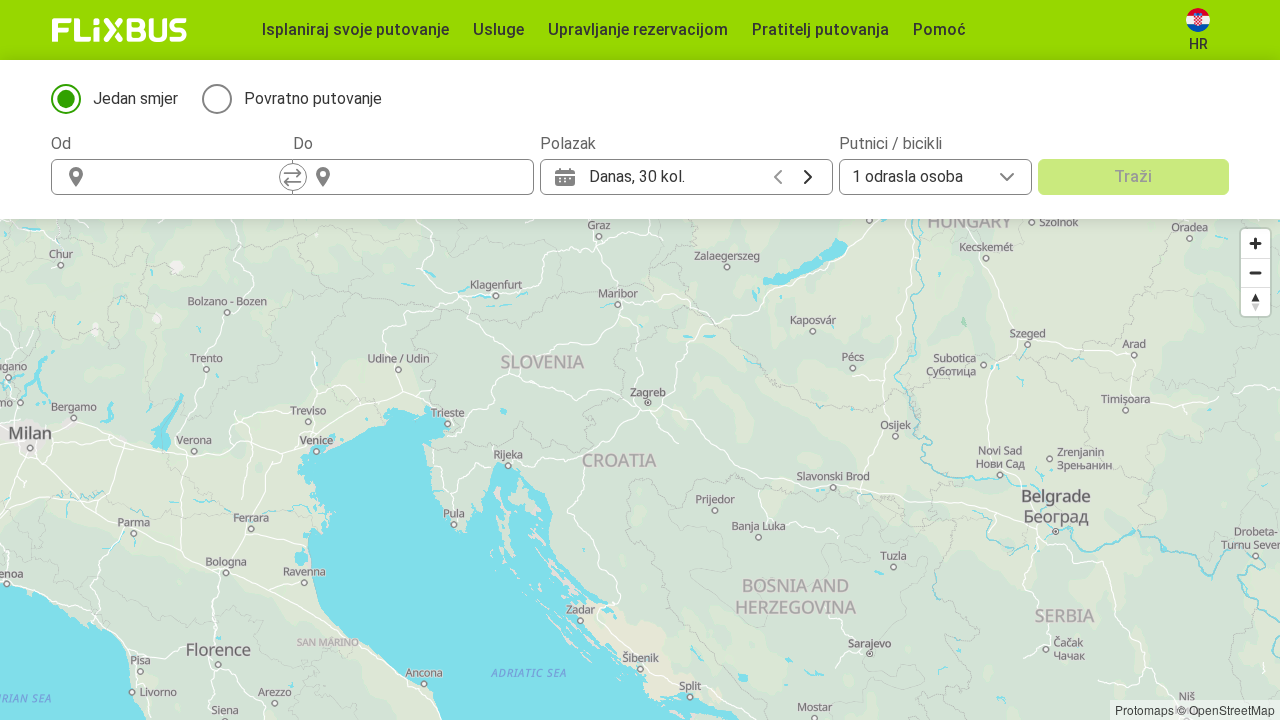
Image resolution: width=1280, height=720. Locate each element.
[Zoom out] (1255, 272)
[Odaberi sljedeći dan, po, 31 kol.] (808, 177)
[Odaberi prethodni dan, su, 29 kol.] (778, 177)
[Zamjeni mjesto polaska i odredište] (293, 177)
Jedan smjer (135, 98)
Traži (1133, 176)
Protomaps (1144, 709)
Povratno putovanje (313, 98)
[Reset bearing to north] (1255, 301)
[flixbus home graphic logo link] (119, 30)
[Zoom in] (1255, 243)
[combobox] (190, 177)
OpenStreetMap (1232, 709)
